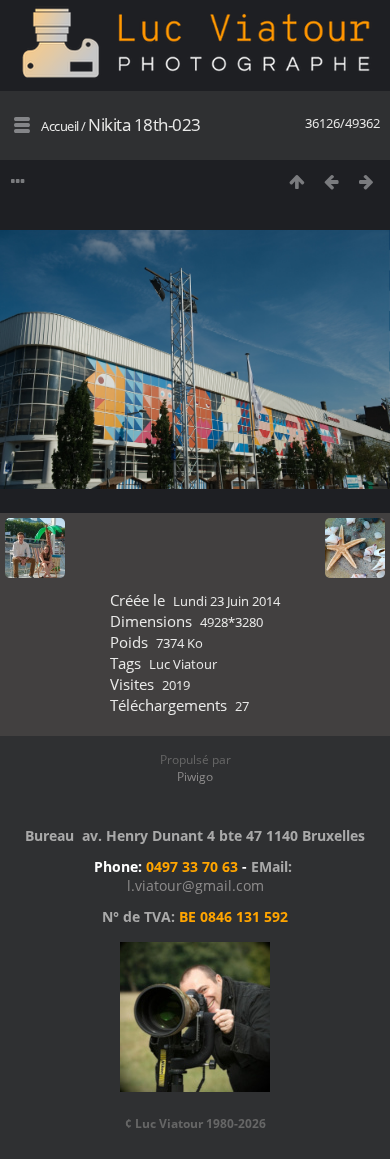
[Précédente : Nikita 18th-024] (331, 181)
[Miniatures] (296, 181)
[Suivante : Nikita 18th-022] (366, 181)
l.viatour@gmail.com (195, 885)
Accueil (60, 126)
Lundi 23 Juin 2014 (226, 601)
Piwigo (195, 776)
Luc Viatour (183, 664)
